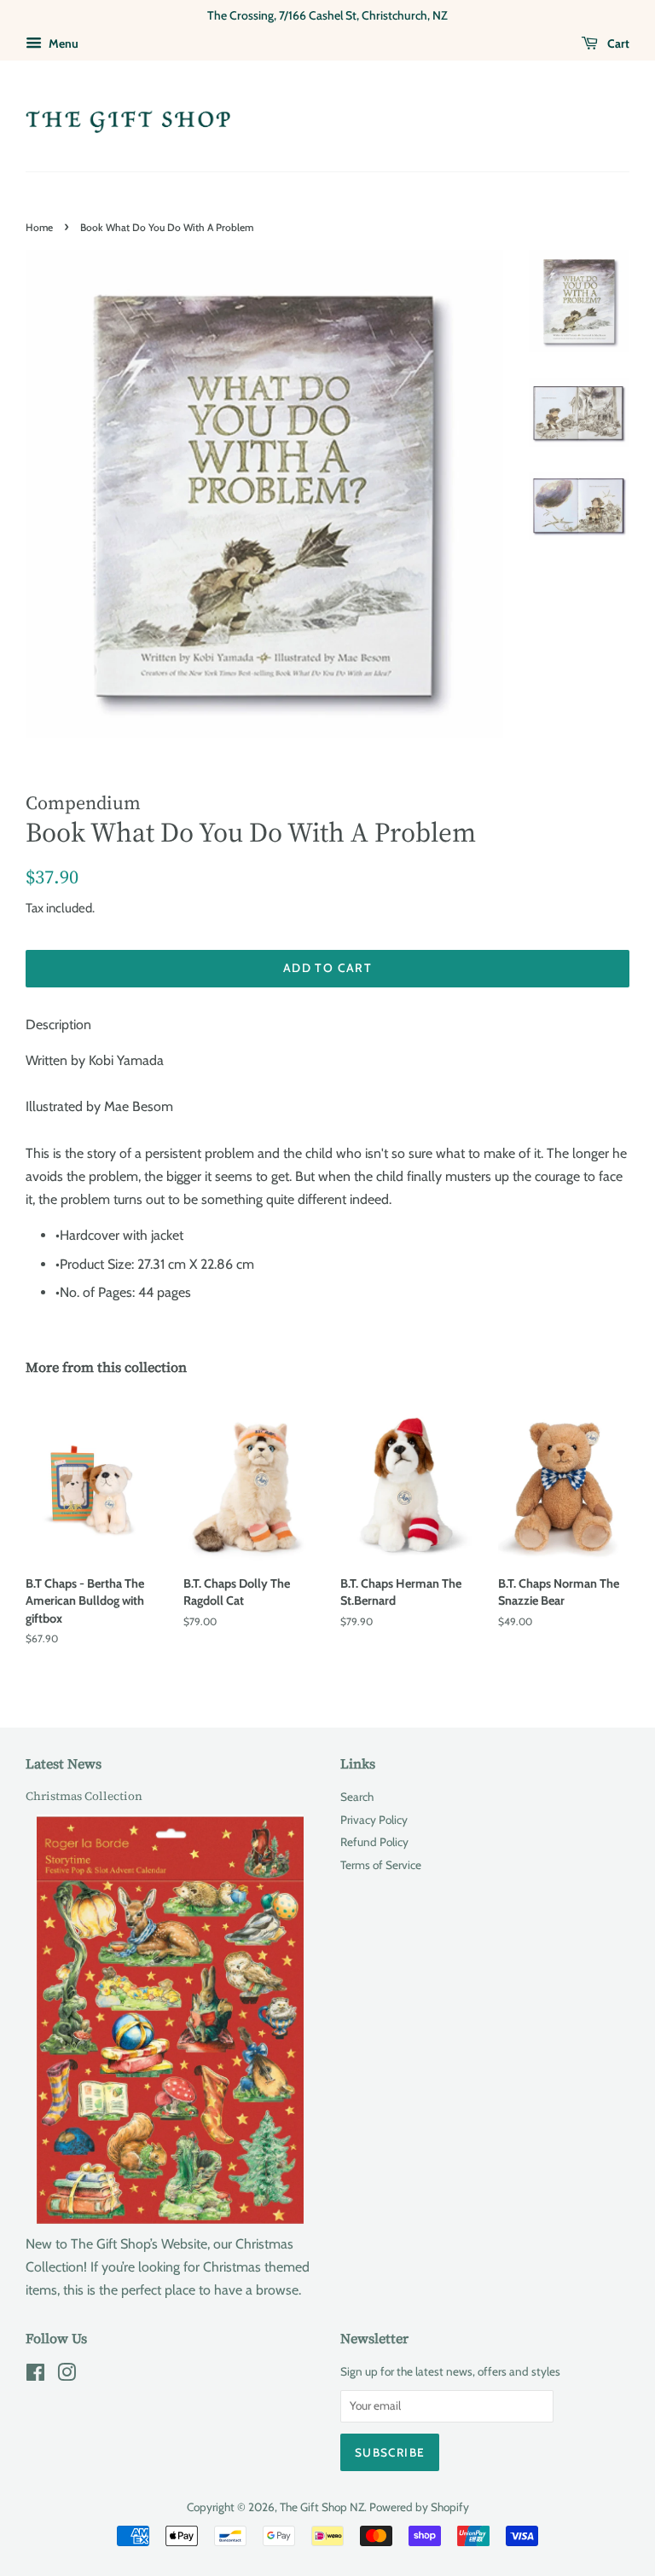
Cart (617, 43)
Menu (62, 43)
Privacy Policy (374, 1820)
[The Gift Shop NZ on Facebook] (35, 2376)
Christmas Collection (84, 1796)
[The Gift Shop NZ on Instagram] (67, 2376)
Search (357, 1797)
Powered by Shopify (419, 2507)
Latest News (64, 1763)
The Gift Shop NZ (322, 2507)
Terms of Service (381, 1865)
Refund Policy (374, 1842)
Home (39, 227)
